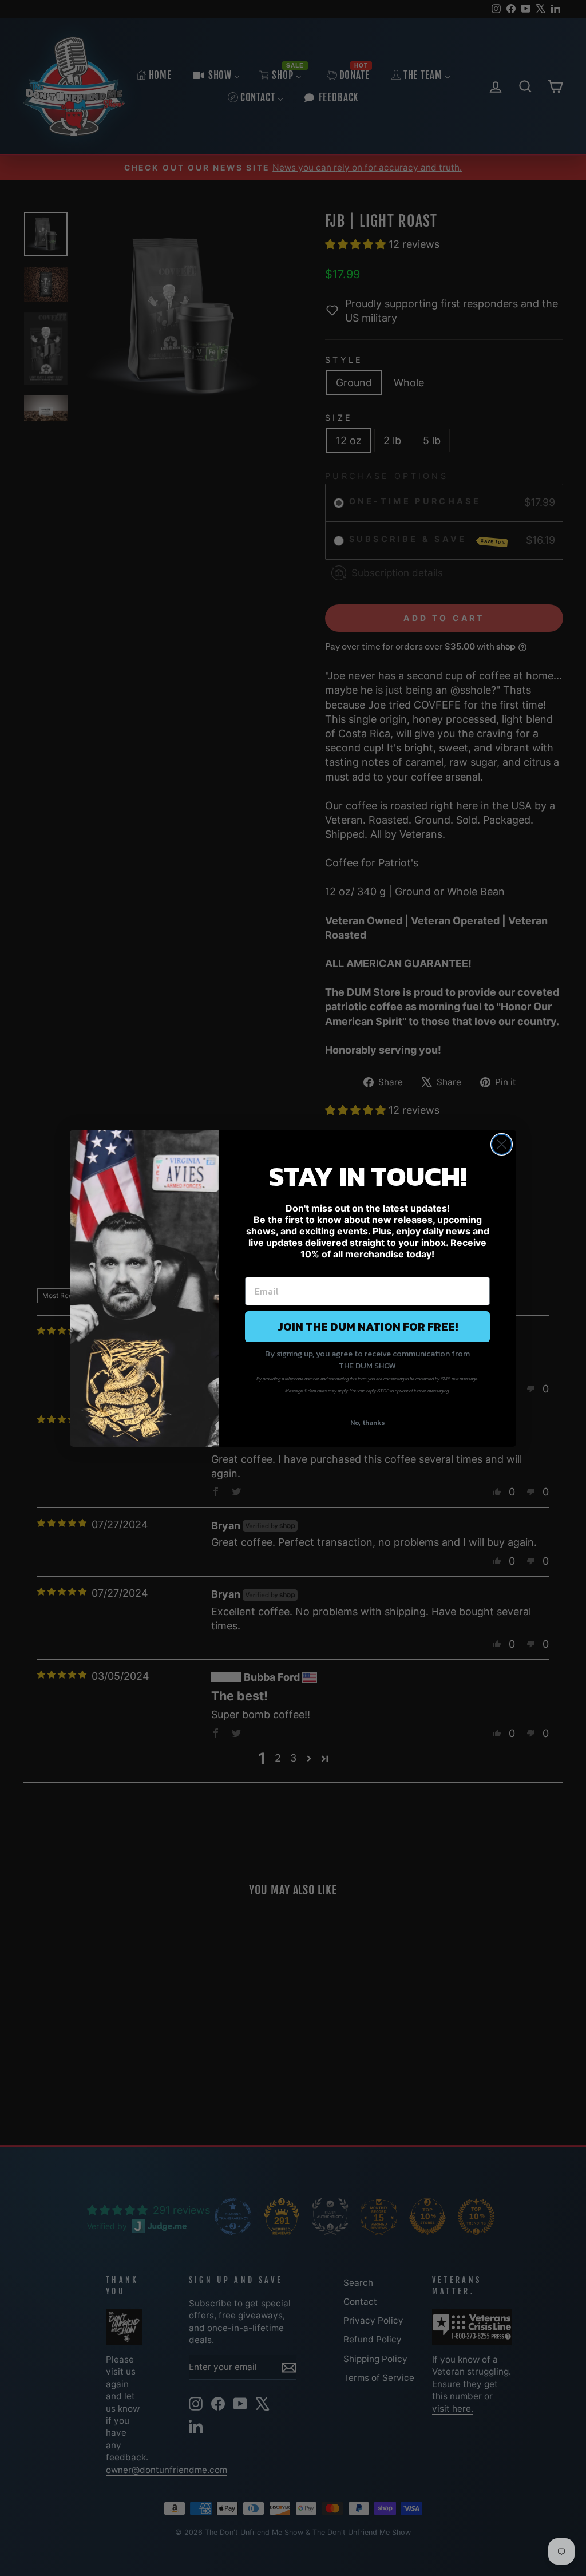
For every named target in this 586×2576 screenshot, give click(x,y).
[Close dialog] (502, 1144)
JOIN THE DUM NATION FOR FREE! (368, 1327)
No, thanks (368, 1423)
